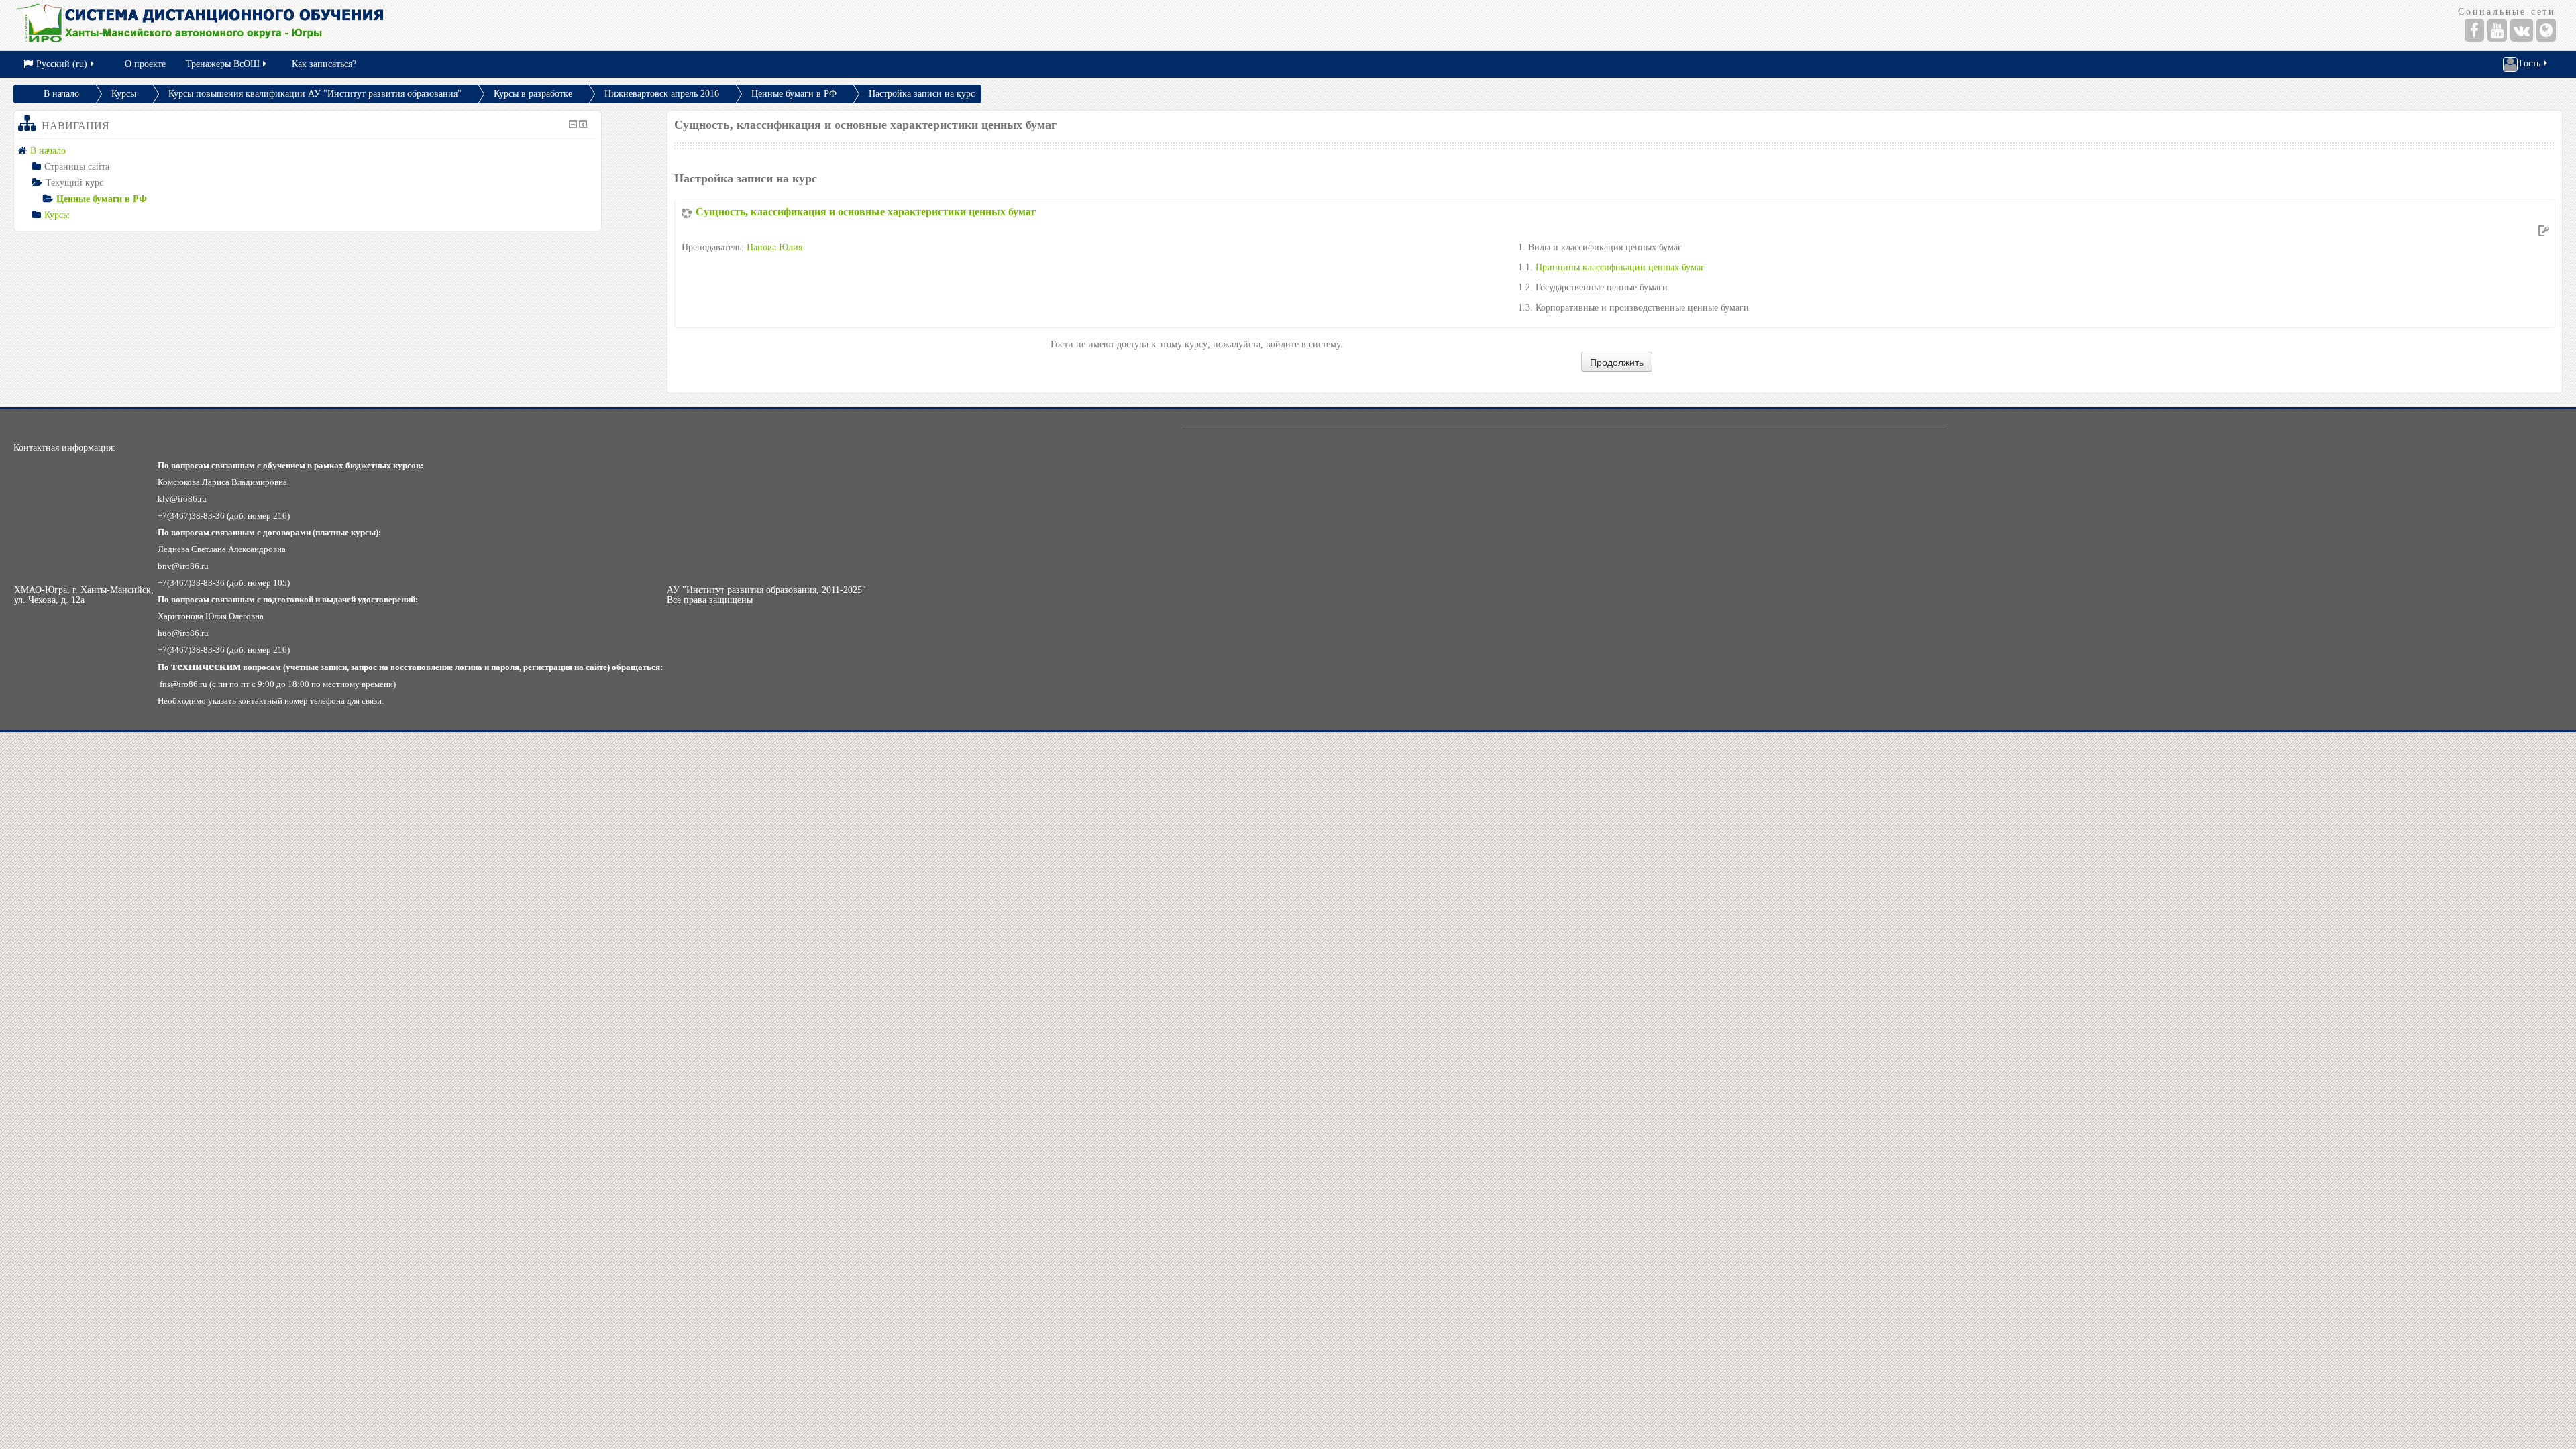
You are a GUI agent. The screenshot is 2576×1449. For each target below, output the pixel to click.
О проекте (145, 64)
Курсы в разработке (533, 94)
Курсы (124, 94)
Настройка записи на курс (922, 94)
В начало (61, 94)
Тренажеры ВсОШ (223, 64)
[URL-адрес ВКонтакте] (2522, 30)
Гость (2530, 63)
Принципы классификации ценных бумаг (1620, 267)
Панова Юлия (774, 247)
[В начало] (636, 25)
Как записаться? (324, 64)
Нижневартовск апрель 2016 (662, 94)
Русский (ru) (62, 64)
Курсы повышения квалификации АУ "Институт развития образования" (315, 94)
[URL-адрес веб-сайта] (2546, 30)
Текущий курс (74, 183)
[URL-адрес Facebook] (2474, 30)
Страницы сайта (77, 167)
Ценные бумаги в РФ (794, 94)
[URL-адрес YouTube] (2497, 30)
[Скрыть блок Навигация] (573, 124)
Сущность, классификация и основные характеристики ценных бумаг (866, 212)
